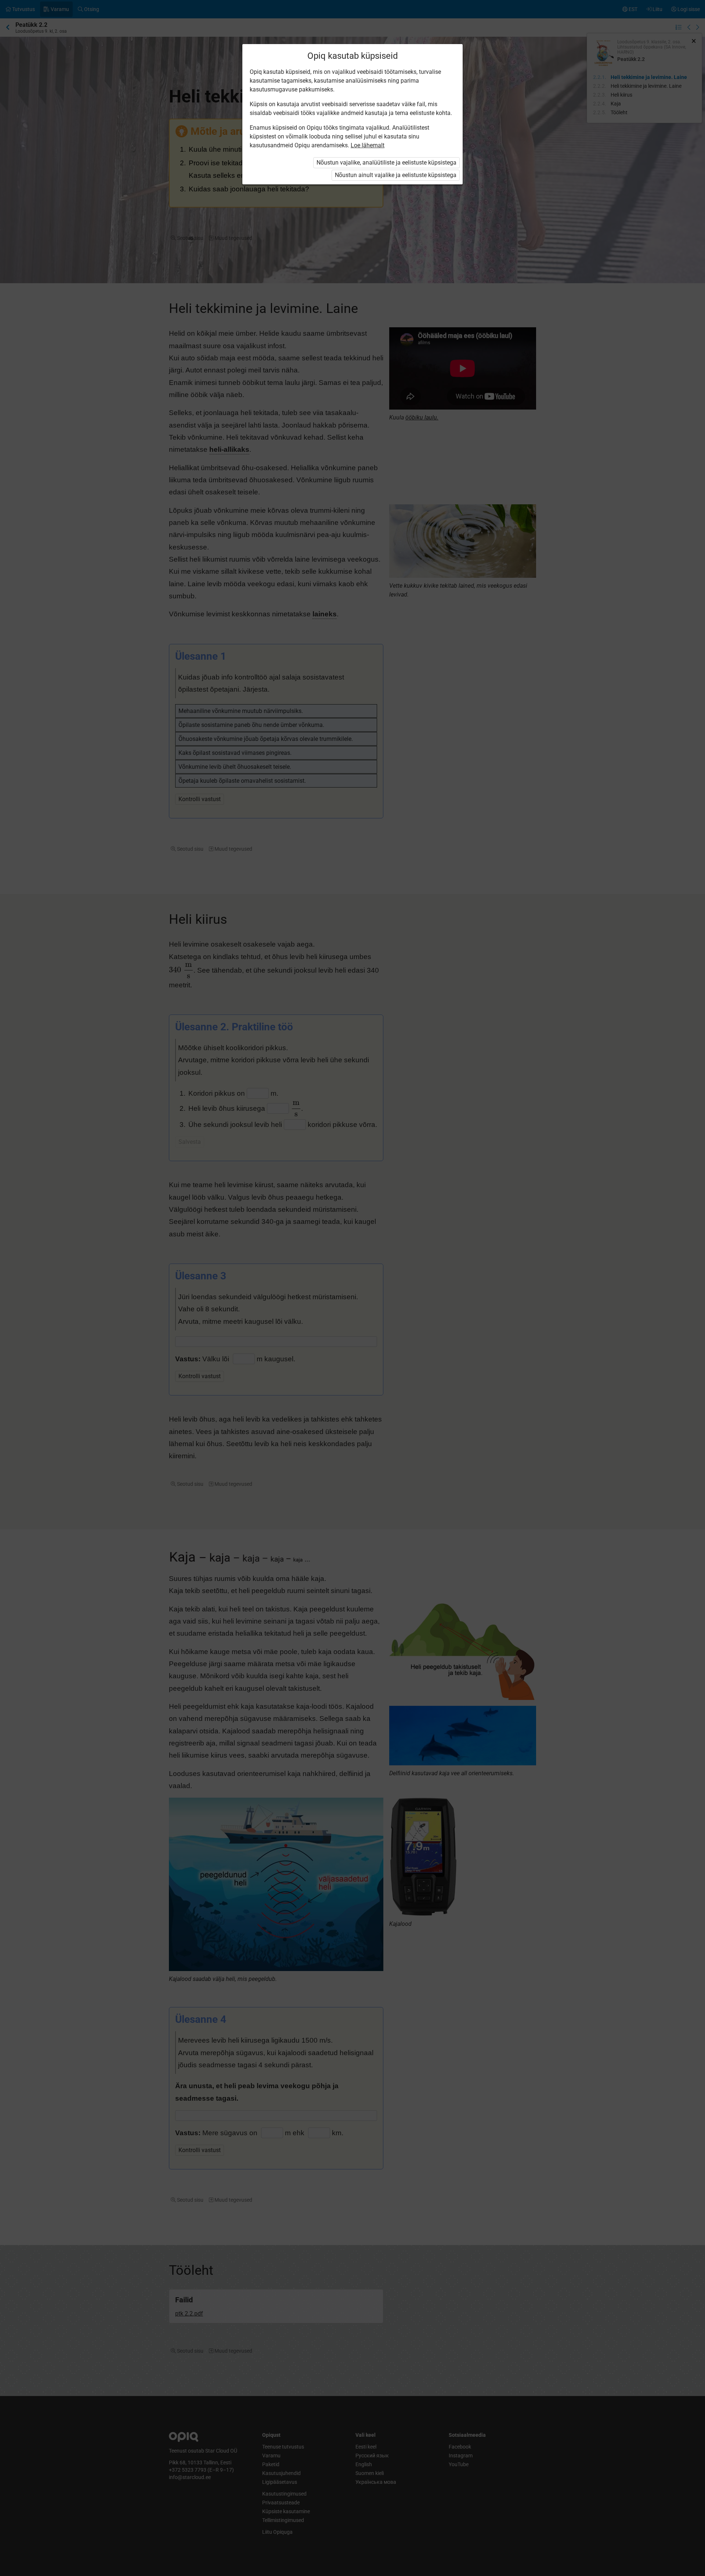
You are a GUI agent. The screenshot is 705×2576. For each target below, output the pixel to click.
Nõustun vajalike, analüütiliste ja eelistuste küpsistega (386, 163)
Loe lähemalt (368, 145)
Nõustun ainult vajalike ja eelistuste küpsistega (396, 175)
